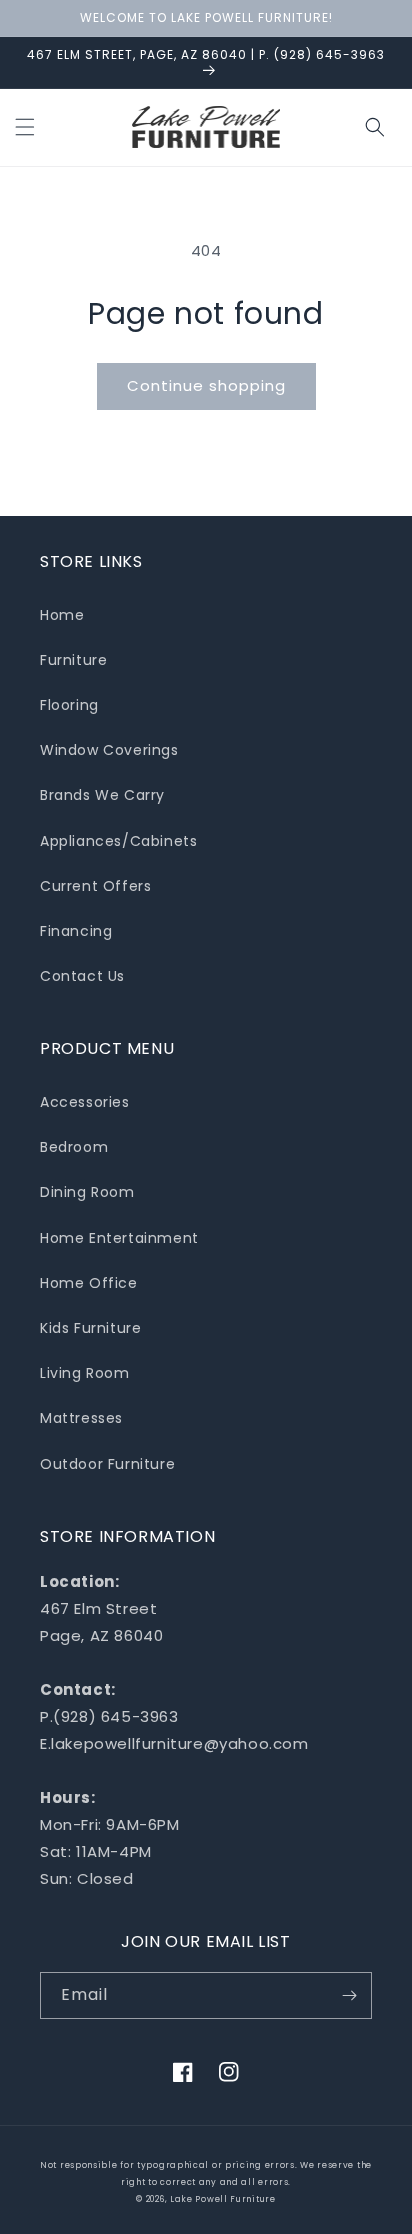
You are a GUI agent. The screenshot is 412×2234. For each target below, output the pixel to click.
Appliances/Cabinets (118, 841)
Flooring (69, 705)
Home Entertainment (119, 1238)
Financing (76, 931)
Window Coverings (109, 750)
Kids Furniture (90, 1328)
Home (62, 615)
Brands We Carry (102, 795)
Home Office (89, 1283)
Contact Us (82, 976)
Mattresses (81, 1418)
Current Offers (95, 886)
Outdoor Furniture (107, 1464)
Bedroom (74, 1147)
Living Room (85, 1373)
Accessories (85, 1102)
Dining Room (87, 1192)
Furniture (73, 660)
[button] (25, 127)
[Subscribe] (349, 1995)
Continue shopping (206, 385)
